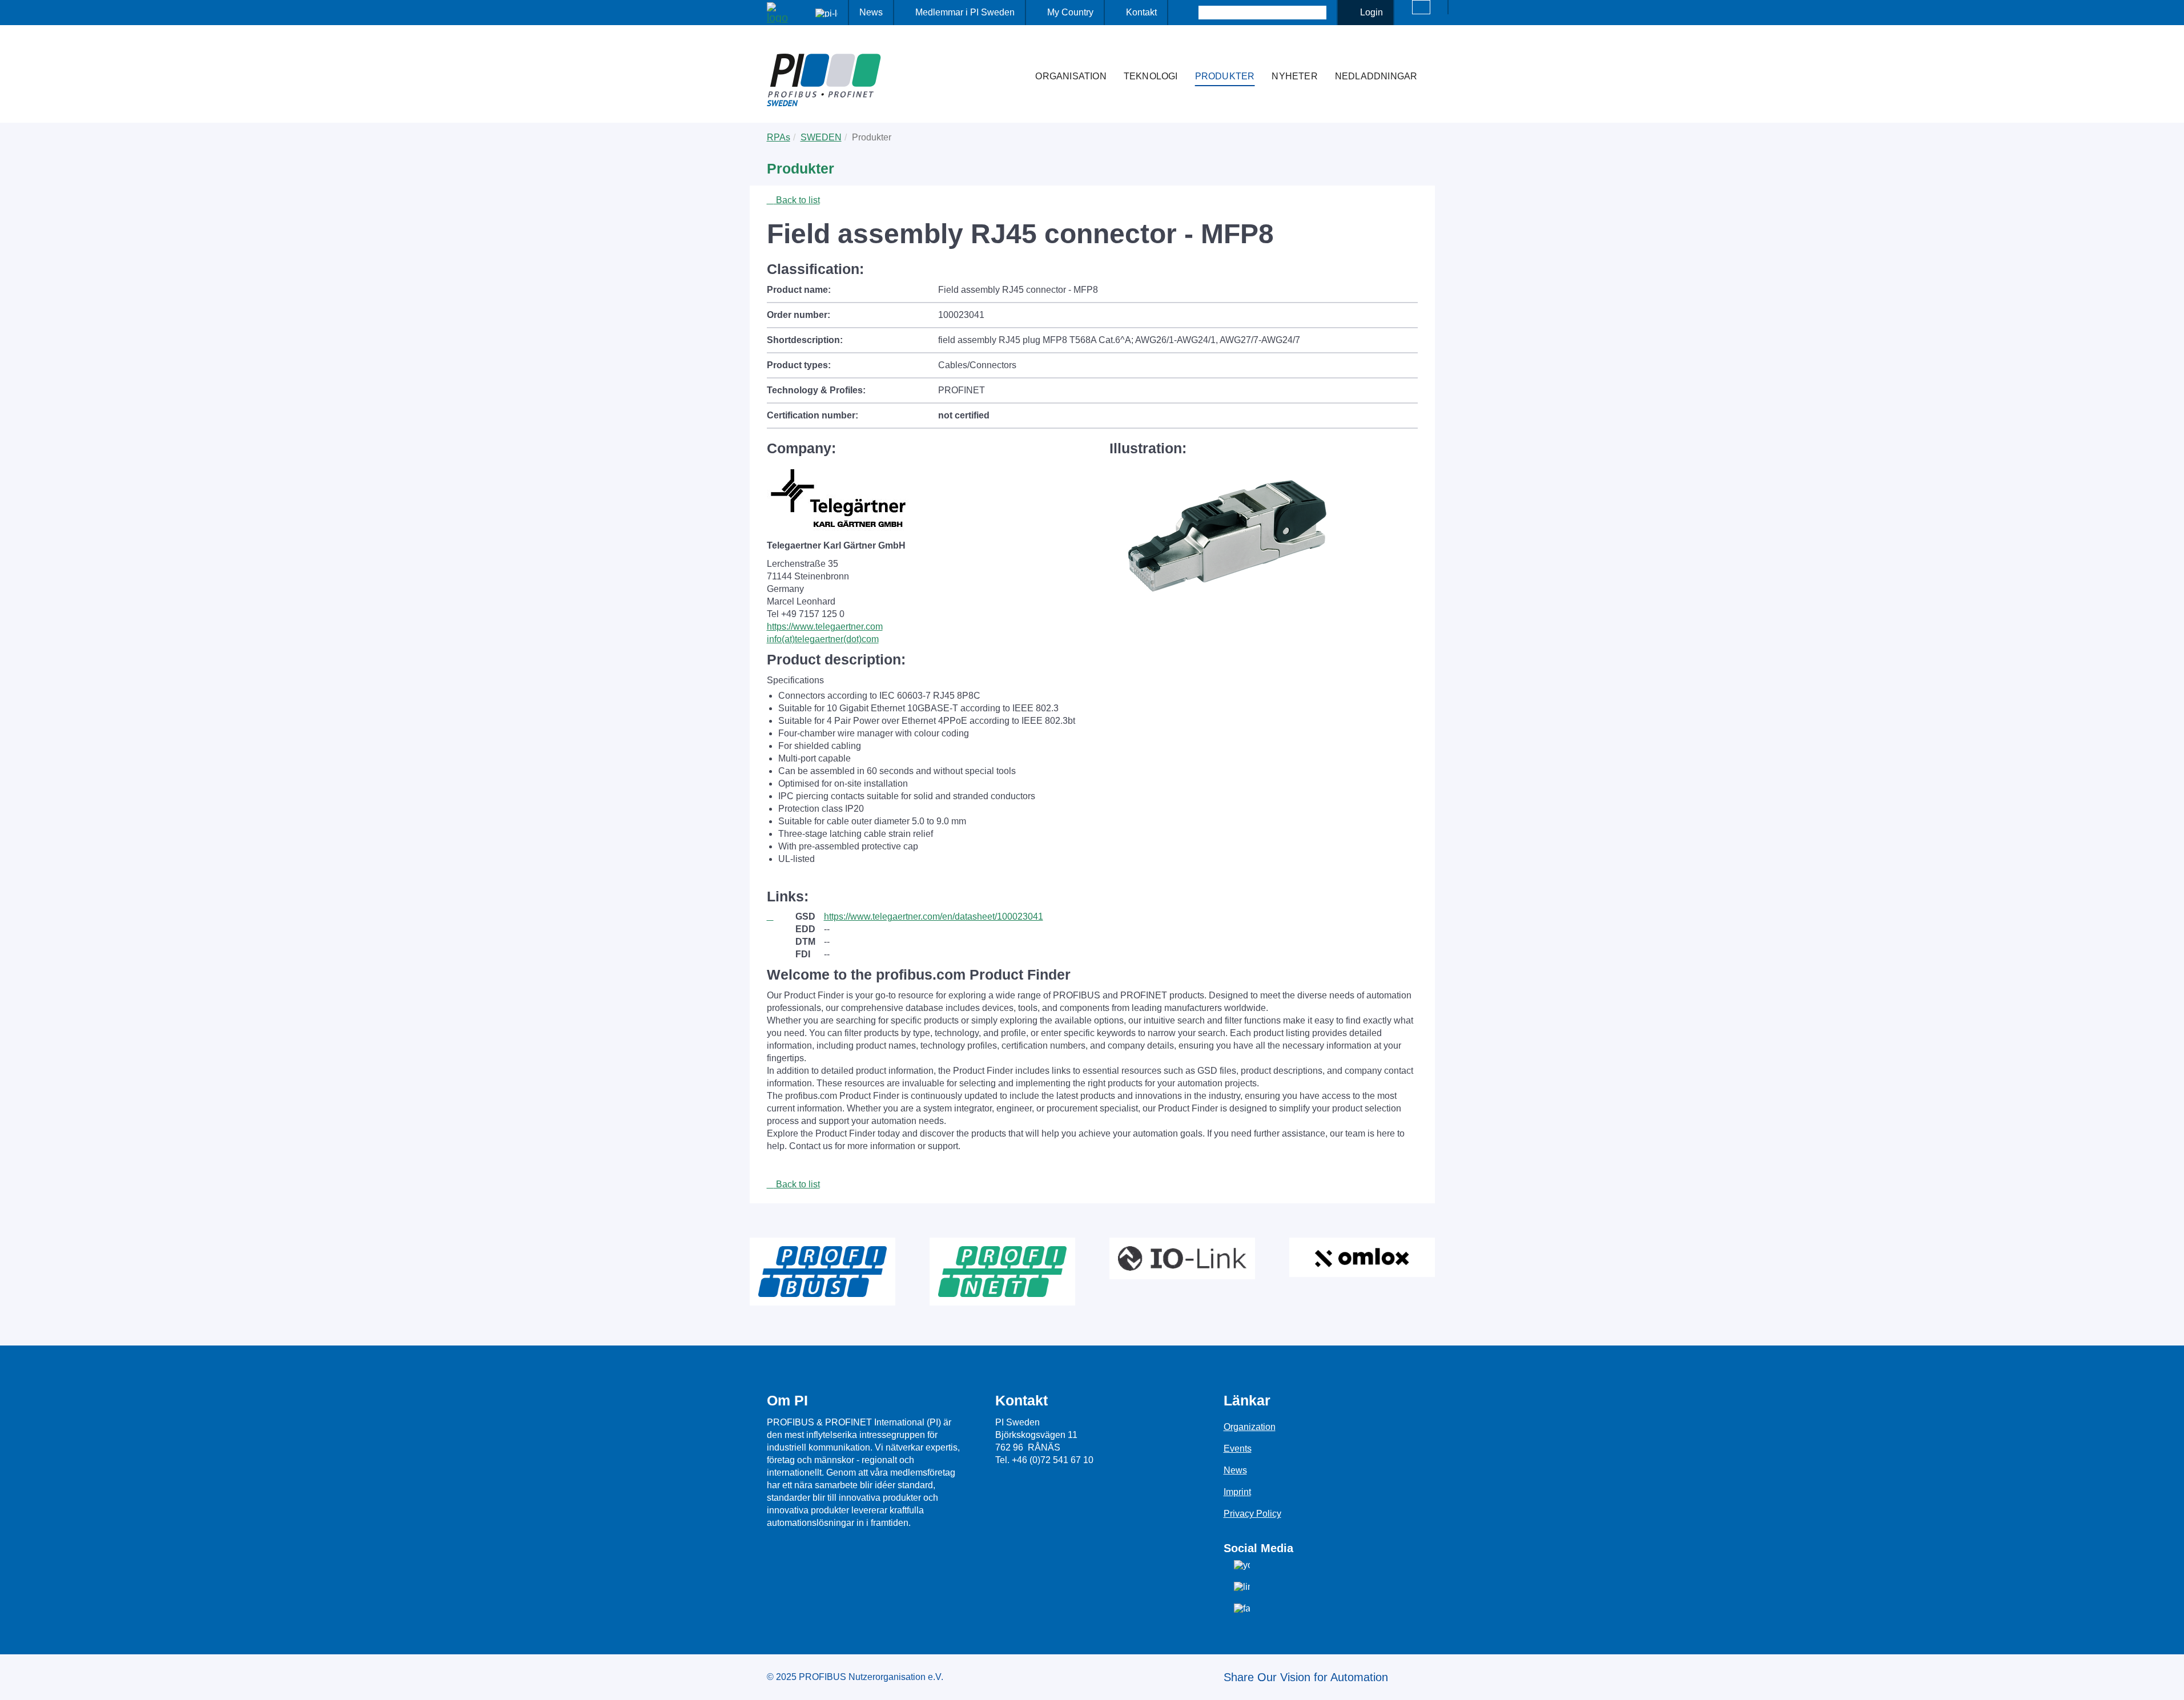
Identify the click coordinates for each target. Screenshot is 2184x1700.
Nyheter (1294, 76)
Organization (1250, 1427)
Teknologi (1151, 76)
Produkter (1225, 76)
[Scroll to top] (2169, 1682)
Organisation (1071, 76)
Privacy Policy (1252, 1514)
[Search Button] (1188, 13)
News (871, 12)
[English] (1421, 7)
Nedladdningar (1376, 76)
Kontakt (1141, 12)
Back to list (797, 200)
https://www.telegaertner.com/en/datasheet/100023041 (934, 917)
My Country (1070, 12)
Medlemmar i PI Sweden (965, 12)
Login (1371, 12)
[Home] (1015, 54)
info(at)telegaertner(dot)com (823, 639)
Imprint (1237, 1492)
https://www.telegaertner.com (825, 627)
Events (1238, 1449)
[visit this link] (781, 917)
